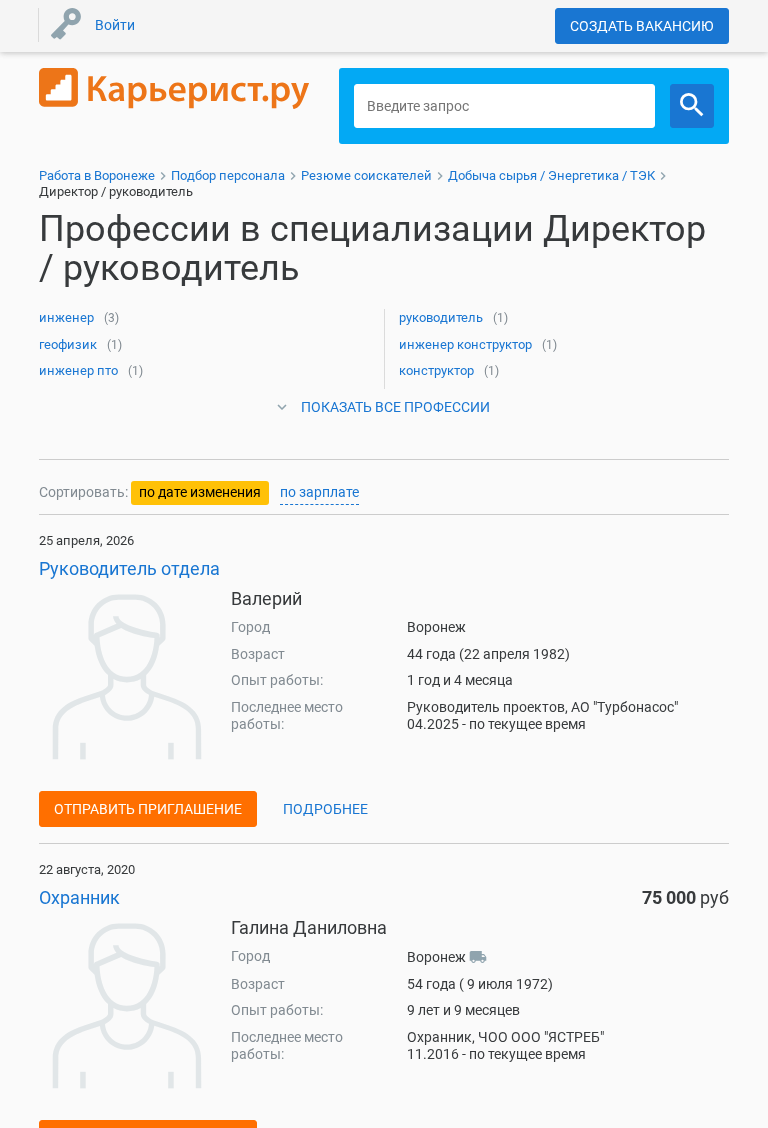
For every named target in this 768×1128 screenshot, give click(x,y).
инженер (66, 317)
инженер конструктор (465, 344)
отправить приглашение (148, 809)
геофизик (68, 344)
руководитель (441, 317)
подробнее (325, 809)
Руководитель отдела (129, 568)
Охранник (79, 897)
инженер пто (78, 370)
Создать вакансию (642, 26)
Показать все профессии (395, 407)
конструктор (436, 370)
